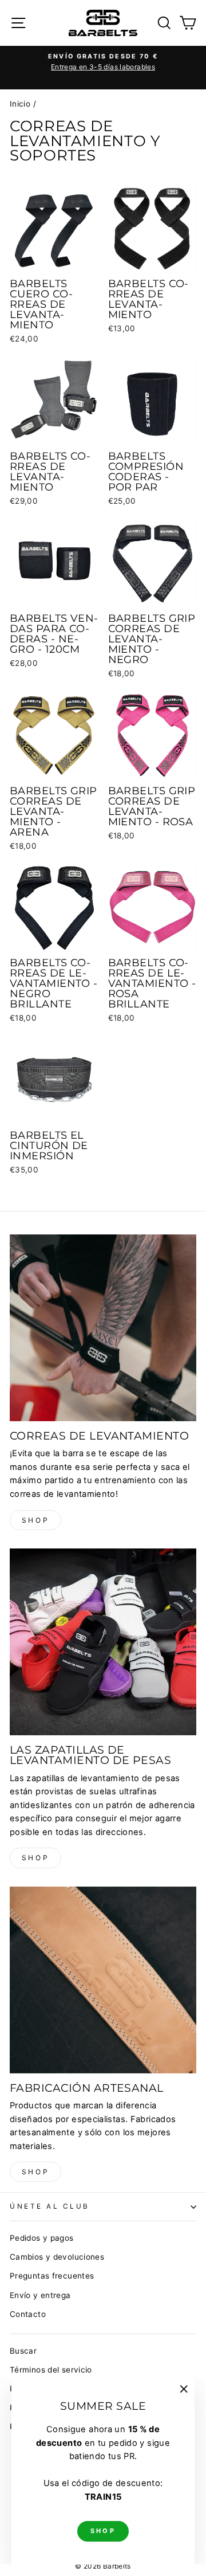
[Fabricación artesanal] (103, 1980)
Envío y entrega (40, 2295)
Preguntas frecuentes (52, 2276)
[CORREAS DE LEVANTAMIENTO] (103, 1328)
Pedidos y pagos (42, 2238)
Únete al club (50, 2206)
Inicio (20, 104)
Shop (35, 1520)
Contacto (28, 2314)
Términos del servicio (51, 2370)
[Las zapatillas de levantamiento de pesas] (103, 1642)
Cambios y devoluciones (57, 2257)
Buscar (23, 2351)
